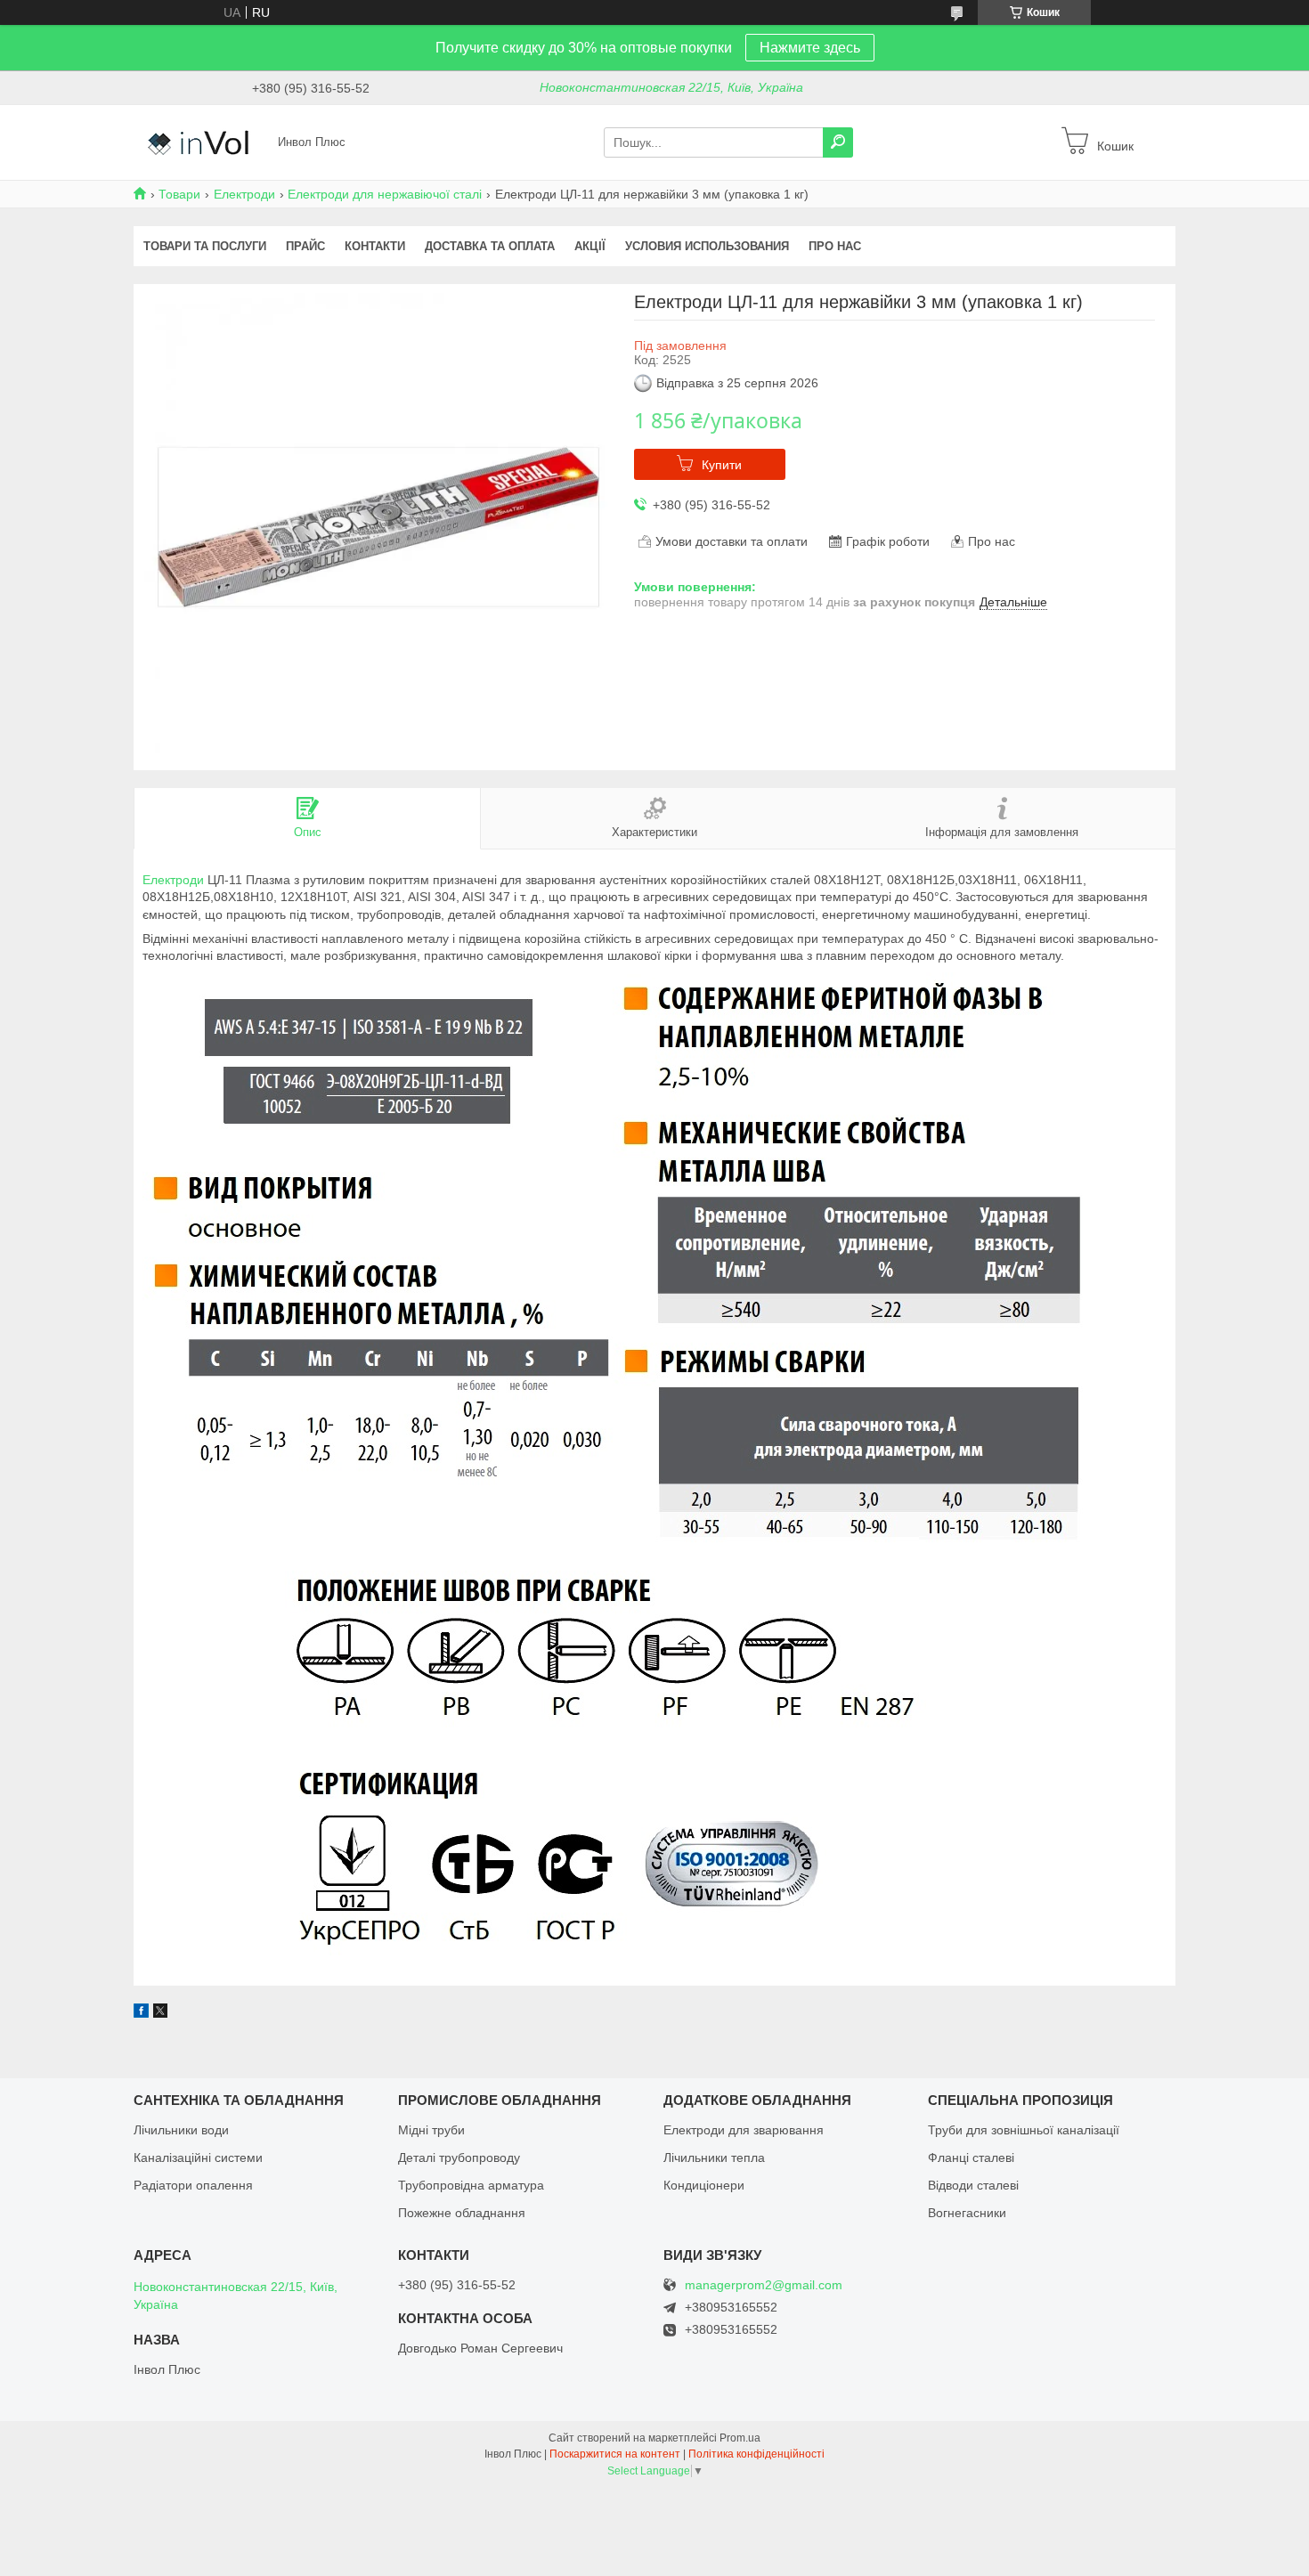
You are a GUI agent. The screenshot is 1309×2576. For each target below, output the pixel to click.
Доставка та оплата (490, 246)
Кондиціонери (704, 2185)
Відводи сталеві (973, 2185)
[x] (160, 2013)
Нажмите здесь (810, 48)
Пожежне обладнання (462, 2213)
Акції (590, 246)
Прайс (305, 246)
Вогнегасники (967, 2213)
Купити (722, 465)
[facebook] (141, 2013)
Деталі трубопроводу (459, 2158)
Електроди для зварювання (744, 2130)
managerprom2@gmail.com (764, 2285)
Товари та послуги (205, 246)
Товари (179, 194)
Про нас (835, 246)
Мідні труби (431, 2130)
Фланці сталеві (971, 2158)
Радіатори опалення (193, 2185)
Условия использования (707, 246)
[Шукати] (838, 142)
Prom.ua (740, 2438)
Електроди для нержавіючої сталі (385, 194)
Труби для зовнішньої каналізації (1024, 2130)
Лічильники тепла (714, 2158)
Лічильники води (181, 2130)
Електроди (244, 194)
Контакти (375, 246)
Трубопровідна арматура (471, 2185)
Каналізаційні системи (198, 2158)
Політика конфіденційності (756, 2454)
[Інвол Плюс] (200, 142)
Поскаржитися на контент (615, 2454)
